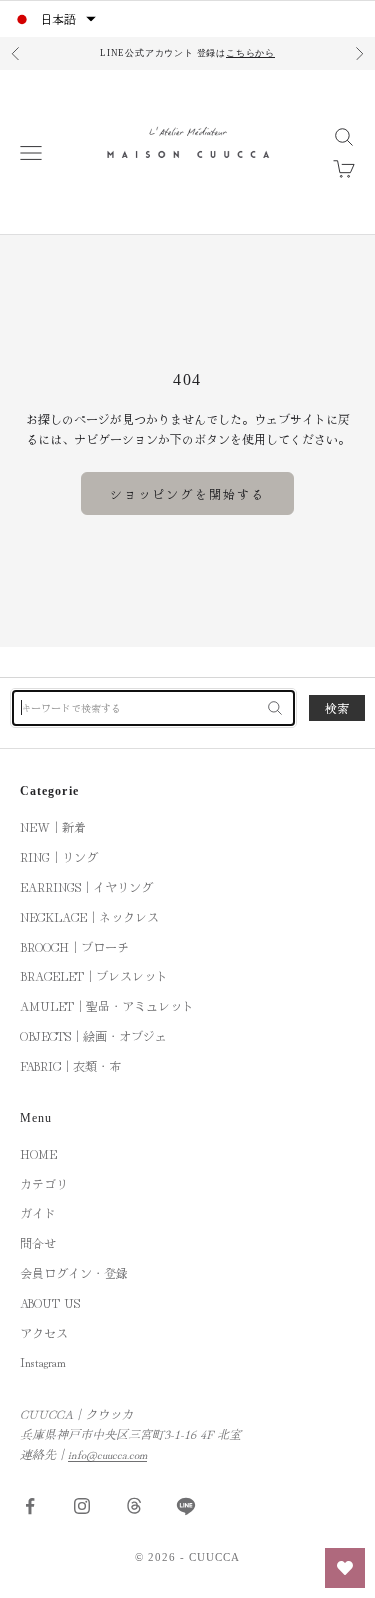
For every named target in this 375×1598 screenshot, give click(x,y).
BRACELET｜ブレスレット (94, 975)
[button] (54, 19)
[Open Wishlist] (345, 1568)
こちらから (250, 53)
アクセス (44, 1332)
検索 (337, 707)
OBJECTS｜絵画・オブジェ (93, 1035)
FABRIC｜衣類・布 (70, 1065)
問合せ (38, 1242)
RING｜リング (59, 856)
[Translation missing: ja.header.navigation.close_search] (275, 708)
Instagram (43, 1361)
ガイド (38, 1212)
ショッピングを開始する (188, 493)
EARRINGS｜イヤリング (86, 886)
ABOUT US (50, 1302)
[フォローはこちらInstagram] (82, 1506)
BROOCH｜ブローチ (74, 946)
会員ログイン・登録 (74, 1272)
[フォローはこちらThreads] (134, 1506)
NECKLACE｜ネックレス (89, 916)
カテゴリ (44, 1183)
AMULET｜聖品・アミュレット (107, 1005)
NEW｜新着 (53, 826)
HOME (38, 1153)
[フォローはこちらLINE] (186, 1506)
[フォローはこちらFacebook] (30, 1506)
